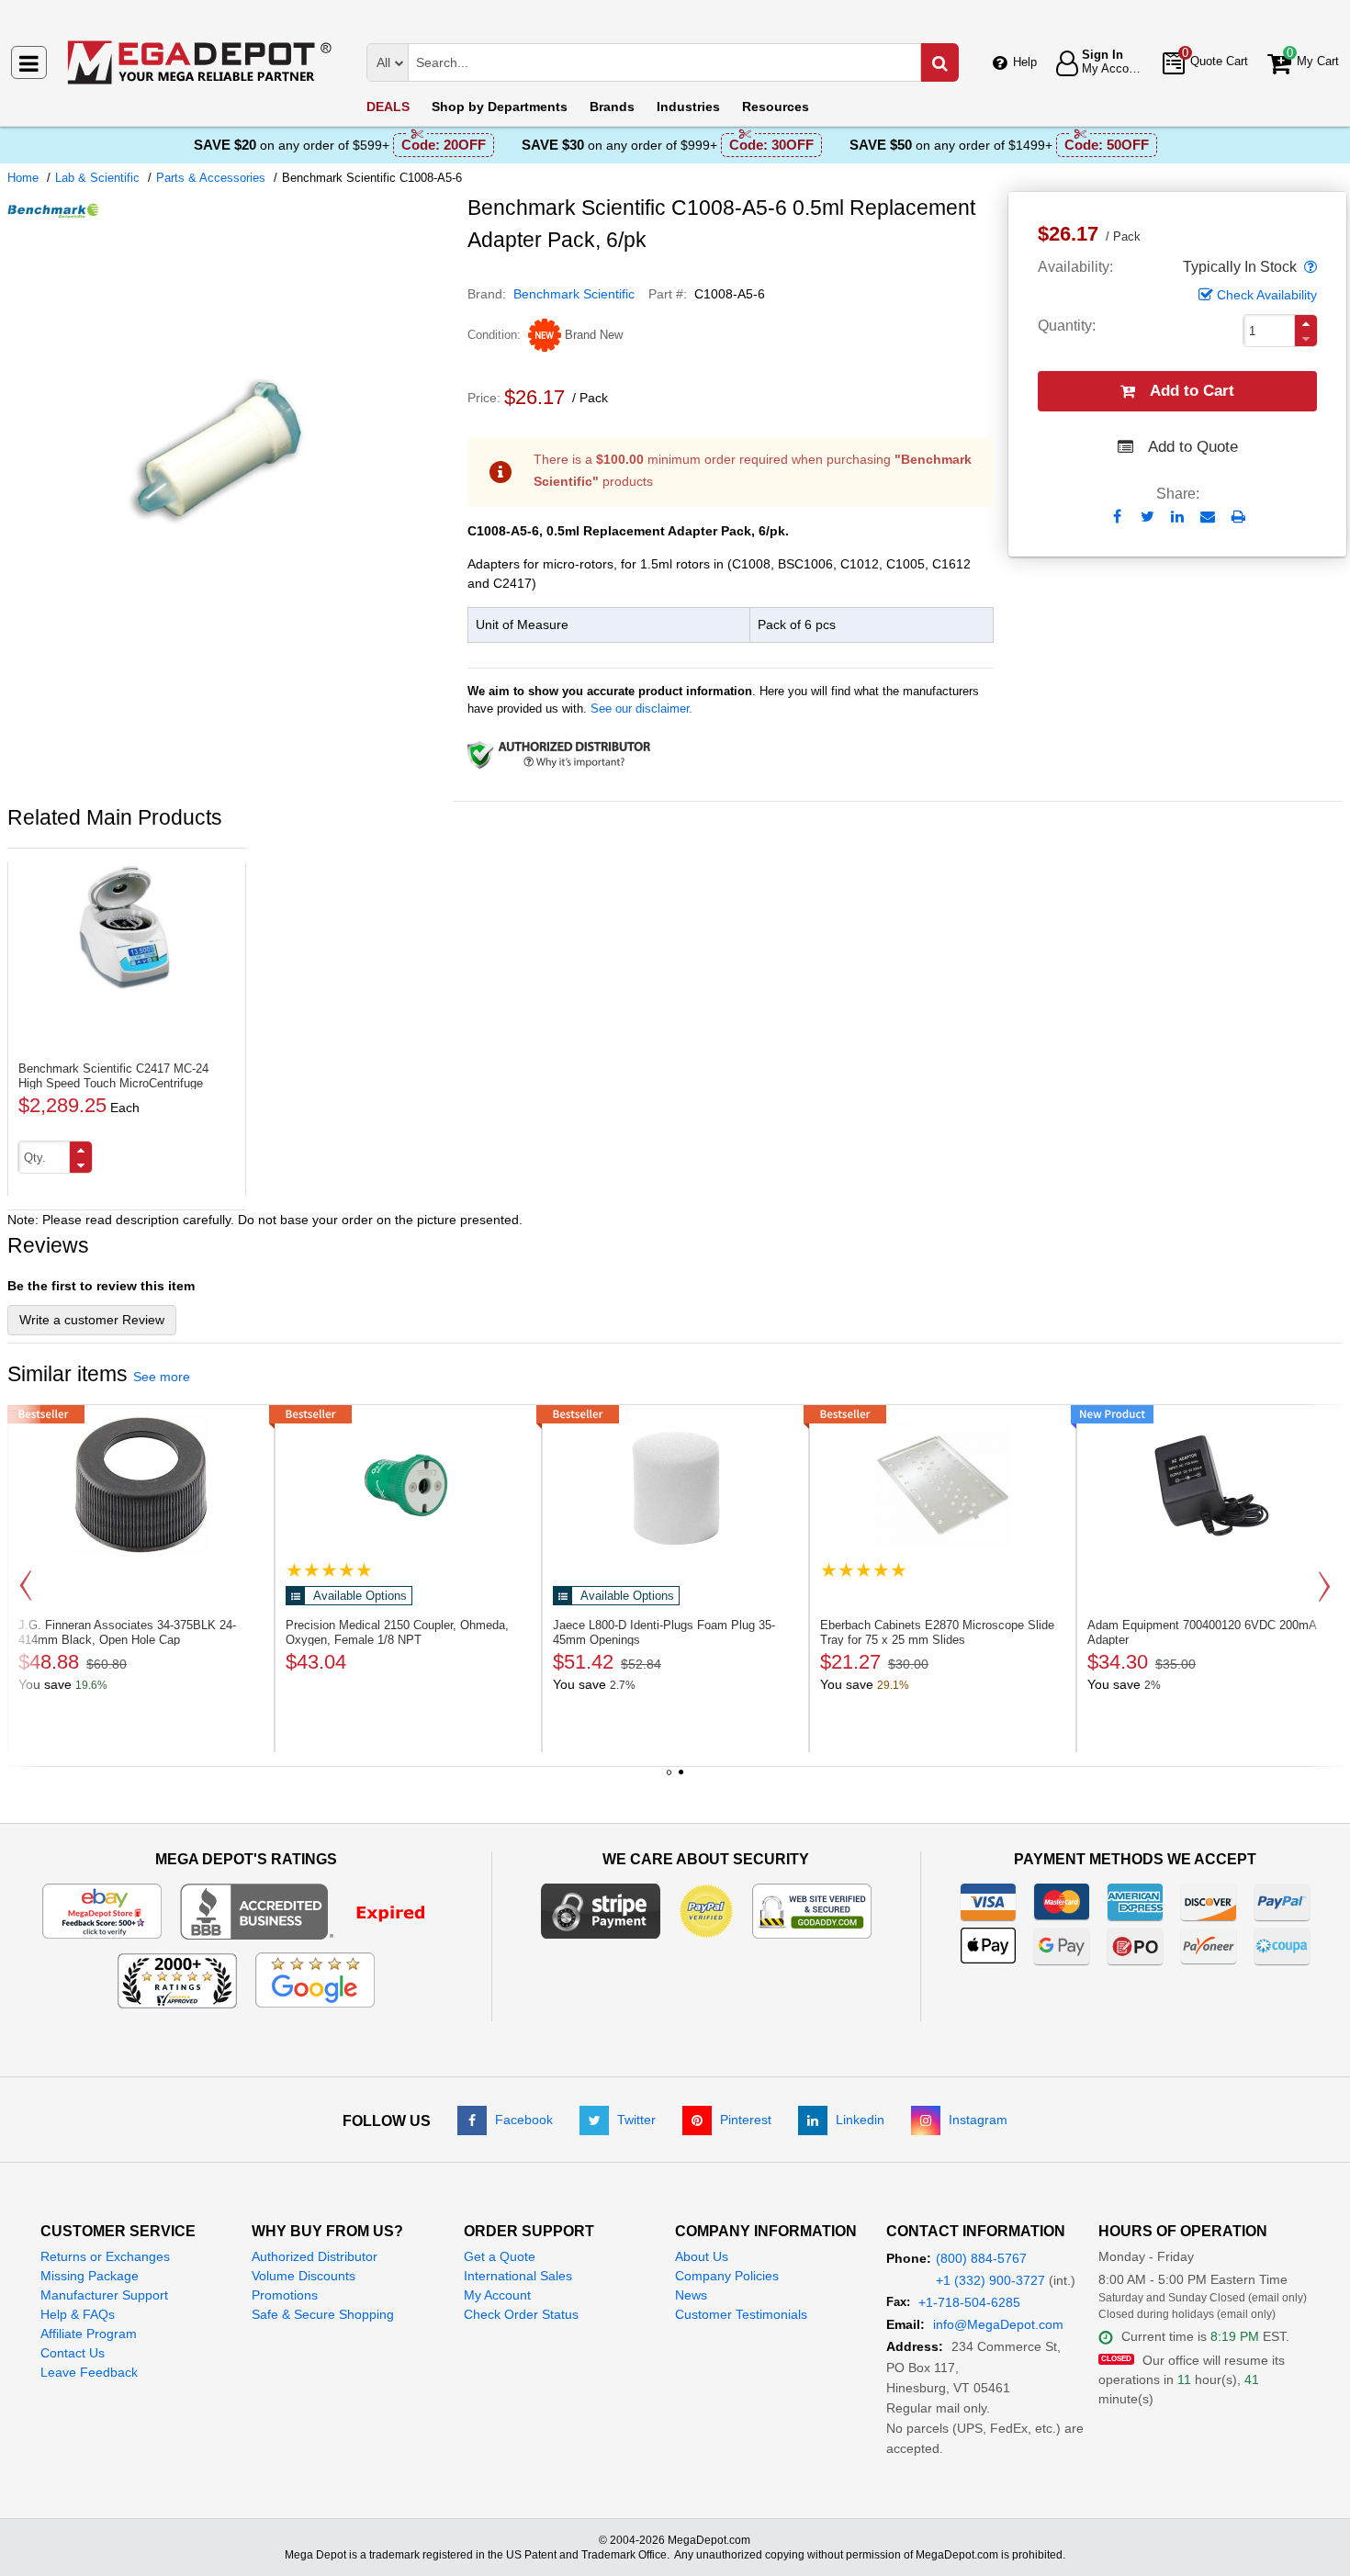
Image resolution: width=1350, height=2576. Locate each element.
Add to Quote (1193, 447)
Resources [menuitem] (776, 107)
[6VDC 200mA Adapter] (1210, 1485)
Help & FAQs (78, 2314)
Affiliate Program (89, 2334)
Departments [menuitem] (500, 107)
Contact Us (73, 2353)
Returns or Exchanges (105, 2256)
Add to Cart (1192, 391)
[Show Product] (329, 1570)
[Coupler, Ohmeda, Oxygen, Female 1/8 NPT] (408, 1485)
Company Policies (727, 2276)
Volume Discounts (304, 2276)
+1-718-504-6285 (969, 2302)
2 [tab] (681, 1779)
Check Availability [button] (1267, 295)
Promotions (285, 2295)
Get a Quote (500, 2256)
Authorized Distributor (315, 2256)
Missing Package (90, 2276)
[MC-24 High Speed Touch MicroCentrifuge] (127, 928)
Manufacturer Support (104, 2295)
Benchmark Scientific (574, 294)
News (691, 2295)
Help (1025, 62)
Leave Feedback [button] (89, 2372)
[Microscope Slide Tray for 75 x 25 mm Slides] (943, 1485)
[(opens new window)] (230, 673)
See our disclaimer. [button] (641, 709)
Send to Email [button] (1208, 518)
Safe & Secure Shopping (323, 2314)
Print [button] (1238, 517)
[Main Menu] (29, 62)
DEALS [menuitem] (388, 107)
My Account (497, 2295)
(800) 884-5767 (981, 2258)
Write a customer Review (92, 1320)
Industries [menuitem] (688, 107)
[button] (1309, 267)
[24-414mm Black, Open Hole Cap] (141, 1485)
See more (162, 1377)
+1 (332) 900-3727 (990, 2280)
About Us (702, 2256)
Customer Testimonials (741, 2314)
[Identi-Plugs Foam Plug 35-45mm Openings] (675, 1485)
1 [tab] (669, 1779)
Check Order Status (521, 2314)
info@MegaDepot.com (998, 2324)
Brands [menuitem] (612, 107)
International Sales (518, 2276)
